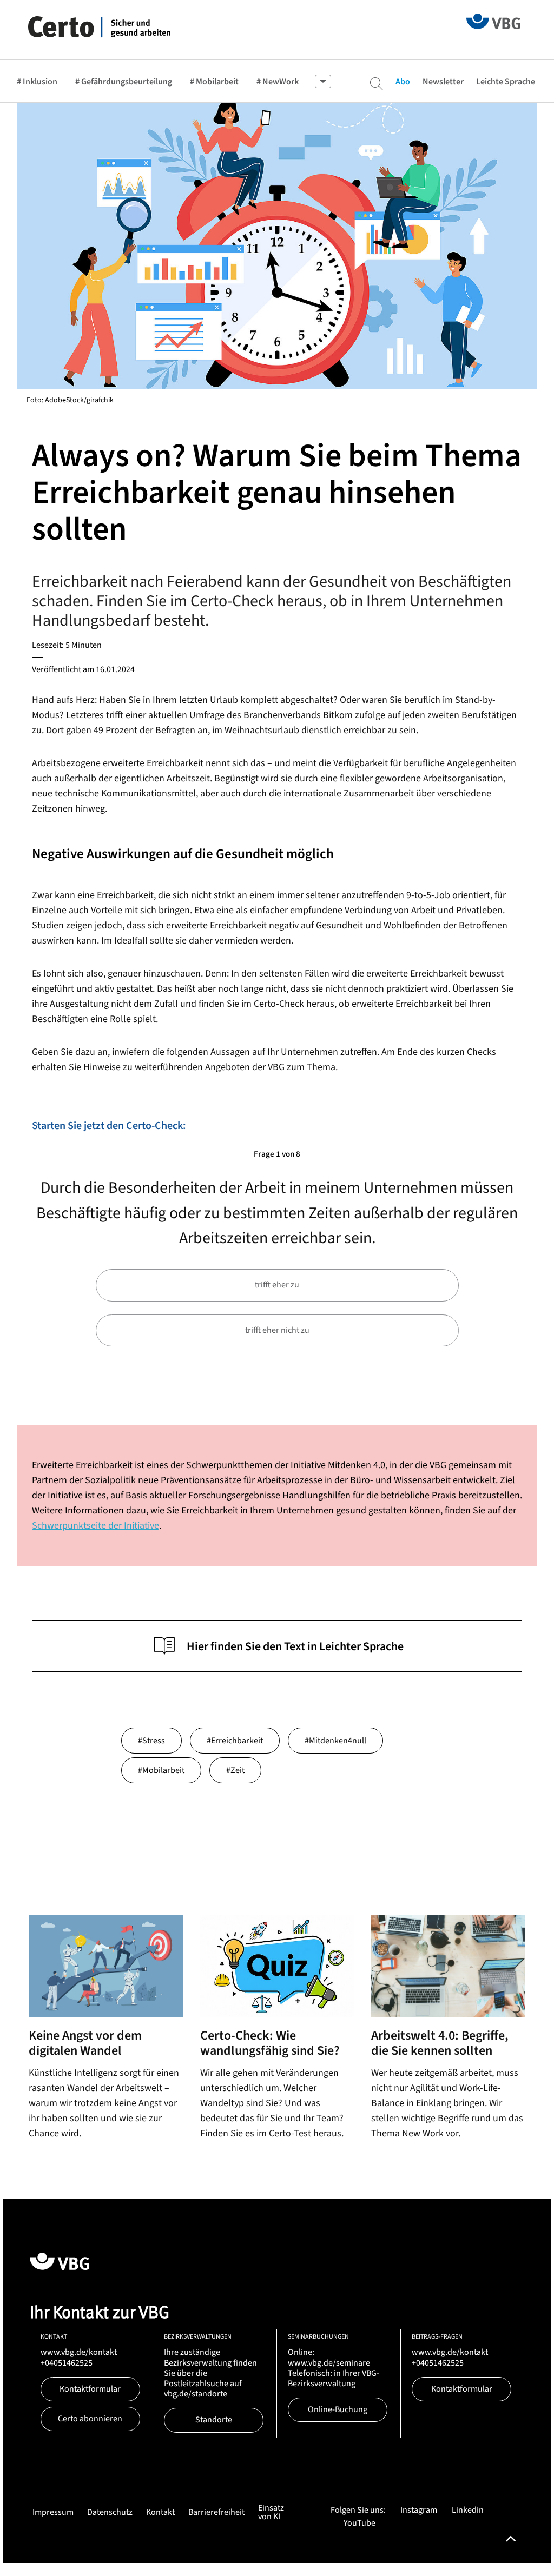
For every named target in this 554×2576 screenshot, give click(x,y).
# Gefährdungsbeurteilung (124, 82)
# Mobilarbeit (214, 82)
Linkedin (468, 2510)
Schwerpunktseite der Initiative (95, 1526)
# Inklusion (37, 82)
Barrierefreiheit (216, 2512)
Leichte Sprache (506, 82)
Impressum (53, 2512)
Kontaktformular (90, 2389)
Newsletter (443, 82)
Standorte (214, 2420)
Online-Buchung (338, 2409)
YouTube (360, 2523)
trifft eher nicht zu (277, 1330)
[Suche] (377, 84)
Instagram (419, 2510)
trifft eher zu (277, 1285)
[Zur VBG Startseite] (493, 21)
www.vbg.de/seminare (329, 2363)
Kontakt (160, 2512)
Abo (403, 82)
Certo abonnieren (90, 2419)
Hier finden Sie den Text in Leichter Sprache (295, 1646)
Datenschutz (110, 2512)
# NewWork (278, 82)
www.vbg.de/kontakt (79, 2352)
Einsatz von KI (271, 2512)
